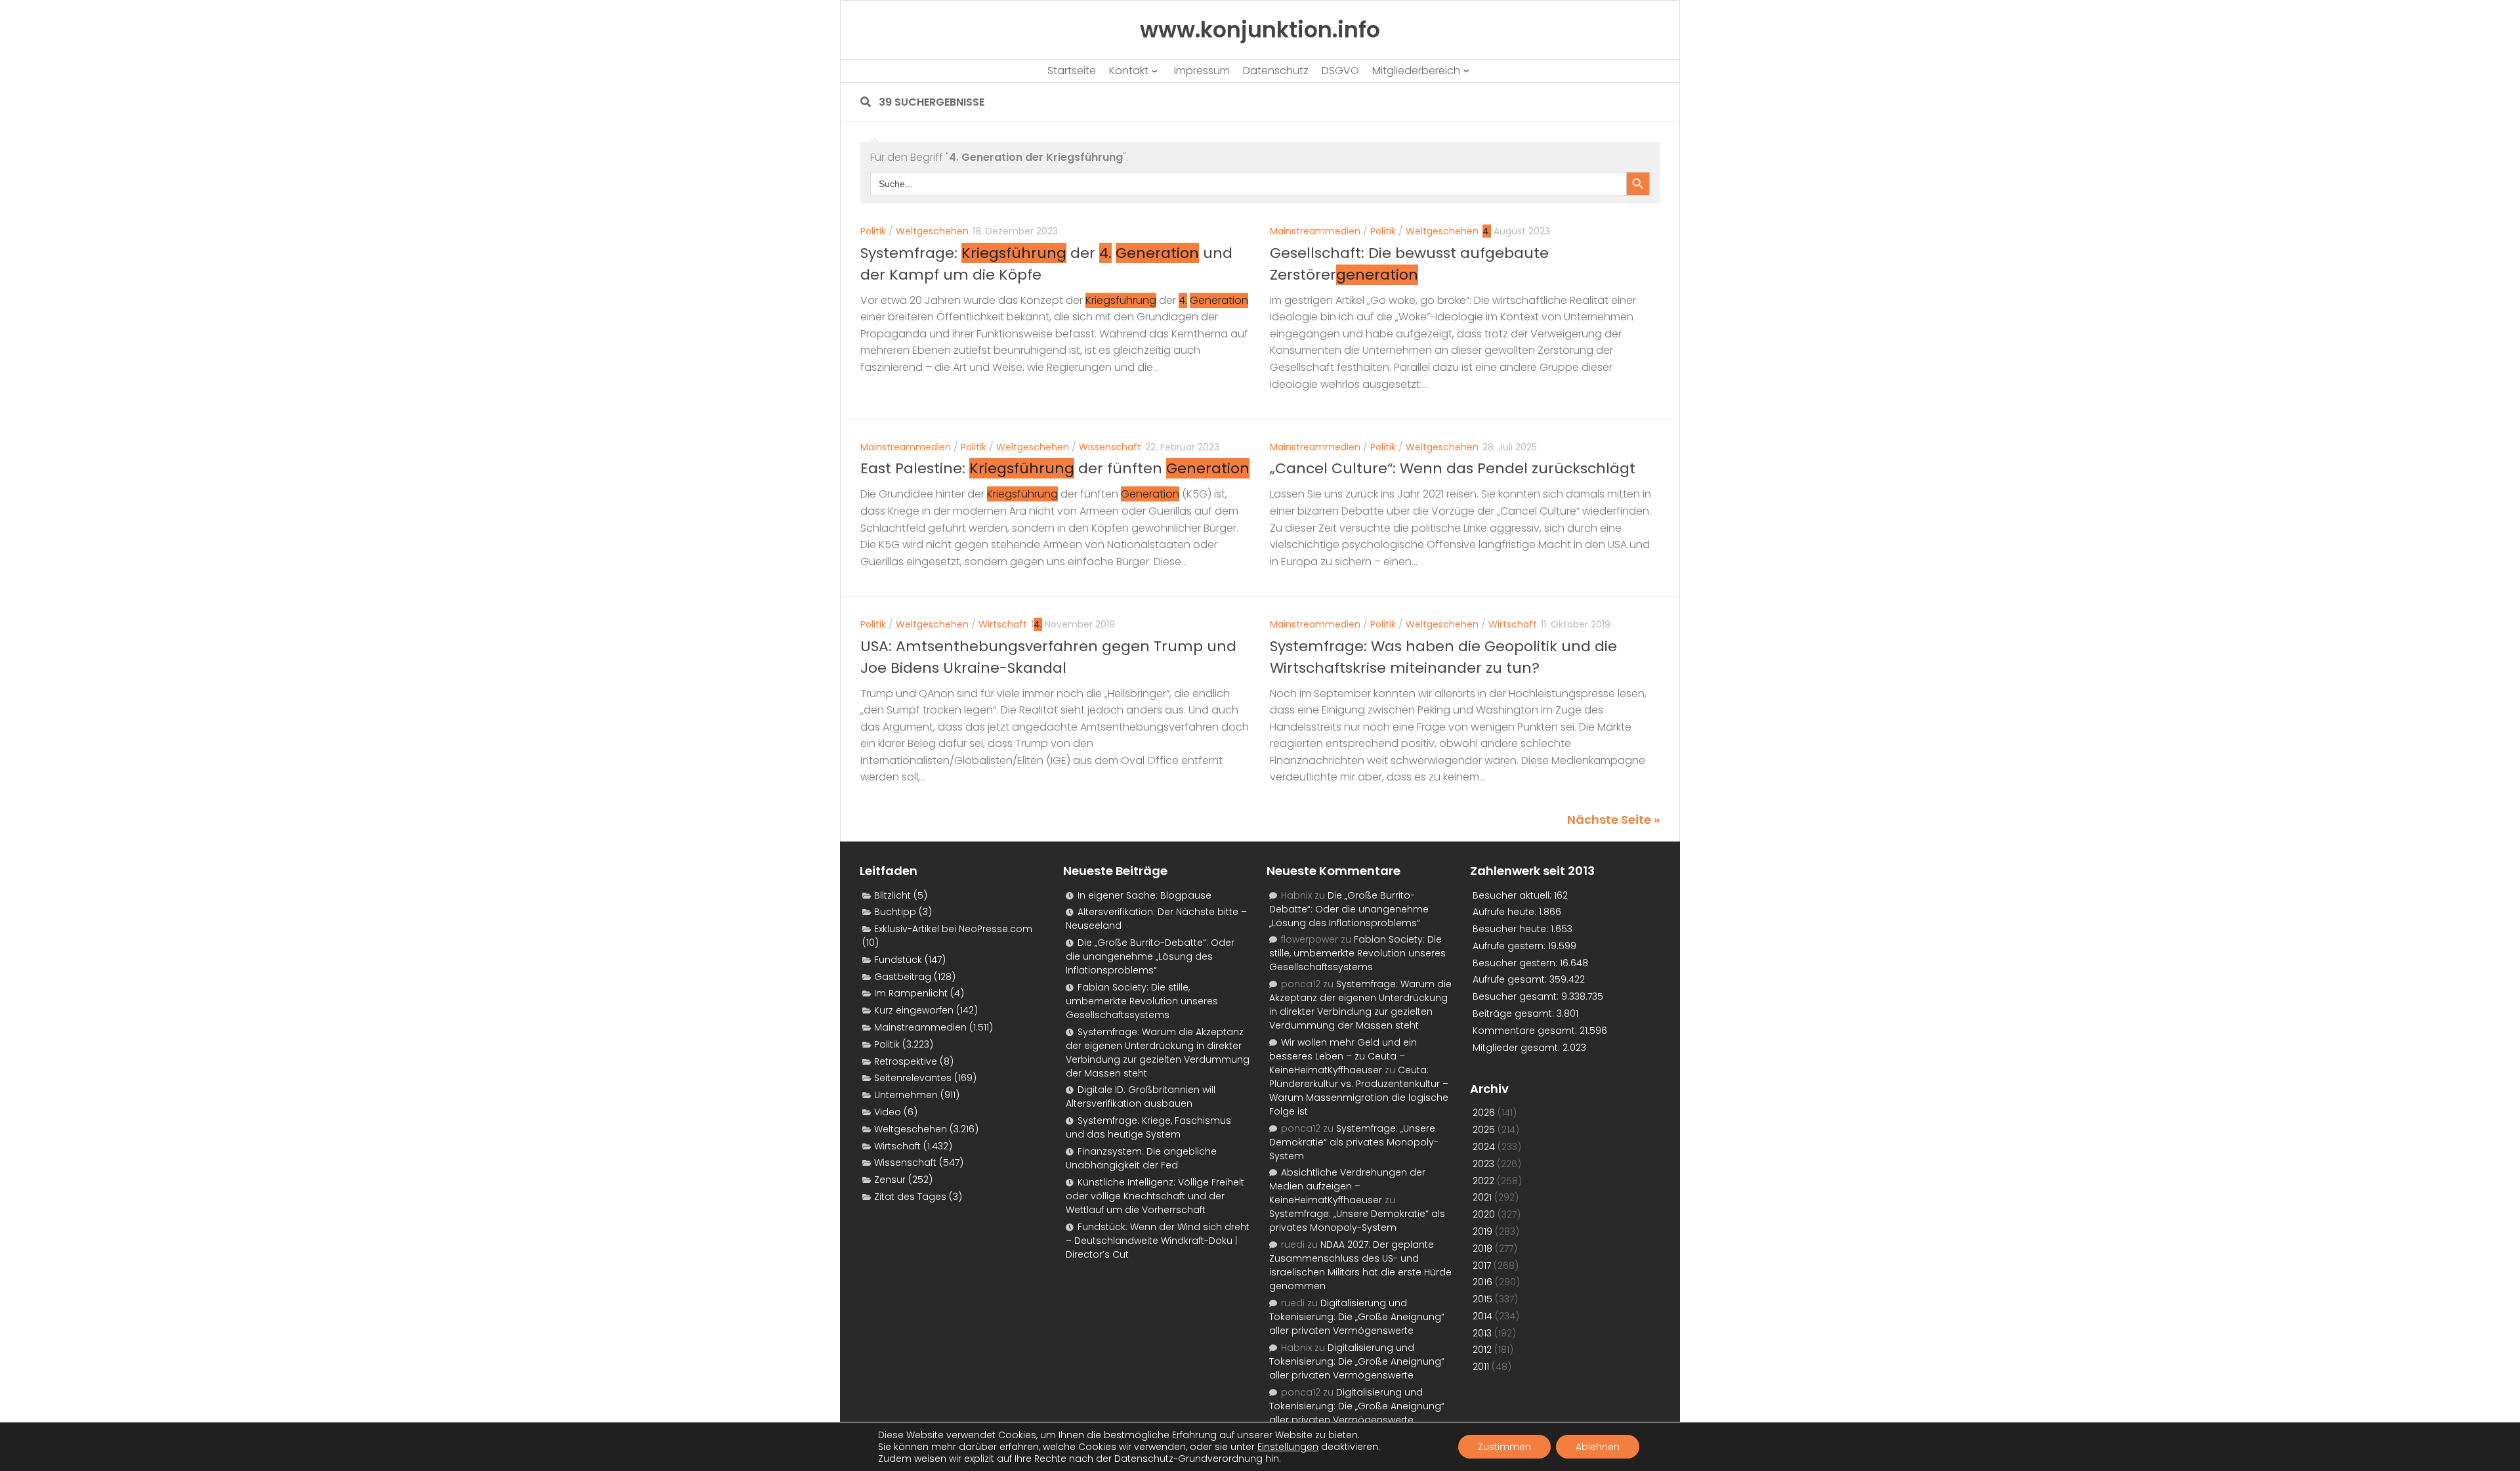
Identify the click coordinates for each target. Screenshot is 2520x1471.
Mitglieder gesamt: (1518, 1048)
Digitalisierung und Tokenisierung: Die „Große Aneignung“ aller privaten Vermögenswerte (1357, 1317)
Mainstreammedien (1315, 231)
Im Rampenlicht (911, 993)
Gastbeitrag (903, 977)
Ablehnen (1598, 1447)
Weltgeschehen (932, 231)
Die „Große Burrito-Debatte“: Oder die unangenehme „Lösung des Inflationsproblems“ (1150, 956)
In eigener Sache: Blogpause (1144, 895)
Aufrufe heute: (1506, 912)
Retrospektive (906, 1061)
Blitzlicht (892, 895)
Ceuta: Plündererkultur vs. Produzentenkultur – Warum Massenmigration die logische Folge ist (1359, 1091)
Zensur (890, 1180)
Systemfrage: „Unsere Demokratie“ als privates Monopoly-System (1354, 1142)
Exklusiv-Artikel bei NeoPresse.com (953, 929)
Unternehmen (906, 1095)
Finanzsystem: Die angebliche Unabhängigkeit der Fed (1141, 1158)
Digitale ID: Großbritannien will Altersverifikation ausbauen (1141, 1097)
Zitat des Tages (910, 1197)
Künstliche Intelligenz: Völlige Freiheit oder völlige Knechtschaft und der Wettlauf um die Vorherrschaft (1155, 1196)
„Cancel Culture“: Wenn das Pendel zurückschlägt (1453, 468)
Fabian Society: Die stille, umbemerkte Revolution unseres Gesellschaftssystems (1142, 1001)
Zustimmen (1504, 1447)
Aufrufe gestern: (1510, 946)
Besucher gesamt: (1517, 996)
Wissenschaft (1110, 447)
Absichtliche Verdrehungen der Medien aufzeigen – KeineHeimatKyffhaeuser (1347, 1186)
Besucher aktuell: (1513, 895)
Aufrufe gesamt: (1511, 979)
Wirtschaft (1003, 624)
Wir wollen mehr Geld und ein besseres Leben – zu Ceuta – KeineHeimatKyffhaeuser (1343, 1056)
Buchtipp (895, 912)
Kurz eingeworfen (914, 1010)
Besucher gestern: (1516, 963)
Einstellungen (1288, 1447)
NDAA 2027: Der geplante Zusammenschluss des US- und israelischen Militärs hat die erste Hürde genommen (1360, 1265)
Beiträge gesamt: (1515, 1013)
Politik (873, 231)
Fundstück (898, 960)
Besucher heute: (1512, 929)
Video (888, 1112)
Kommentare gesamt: (1526, 1031)
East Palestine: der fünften (1055, 468)
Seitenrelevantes (913, 1078)
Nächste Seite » (1613, 820)
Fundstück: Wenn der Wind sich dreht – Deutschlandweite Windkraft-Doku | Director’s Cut (1158, 1241)
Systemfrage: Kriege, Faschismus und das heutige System (1148, 1127)
